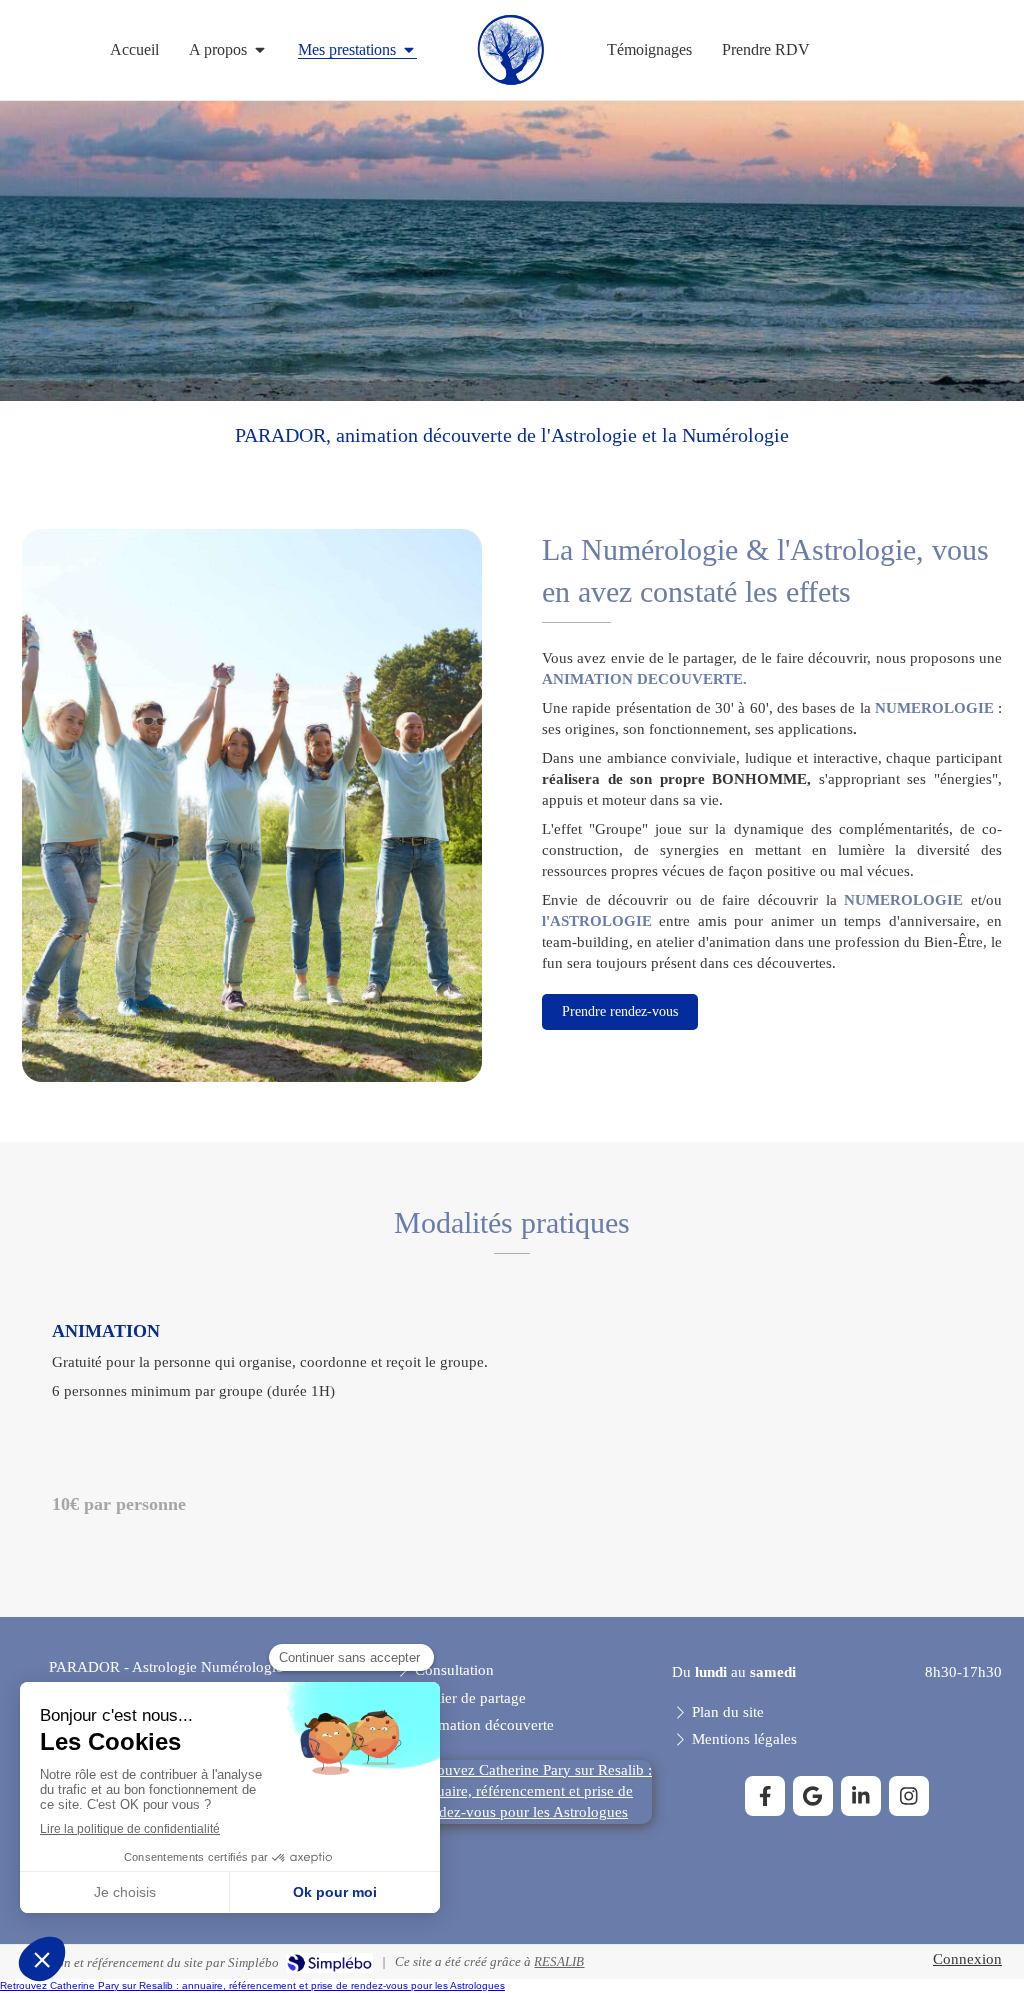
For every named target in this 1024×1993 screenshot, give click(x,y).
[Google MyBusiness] (813, 1796)
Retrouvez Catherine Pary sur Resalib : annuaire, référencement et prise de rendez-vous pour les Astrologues (252, 1985)
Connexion (967, 1959)
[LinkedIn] (861, 1796)
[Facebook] (765, 1796)
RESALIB (559, 1961)
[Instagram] (909, 1796)
